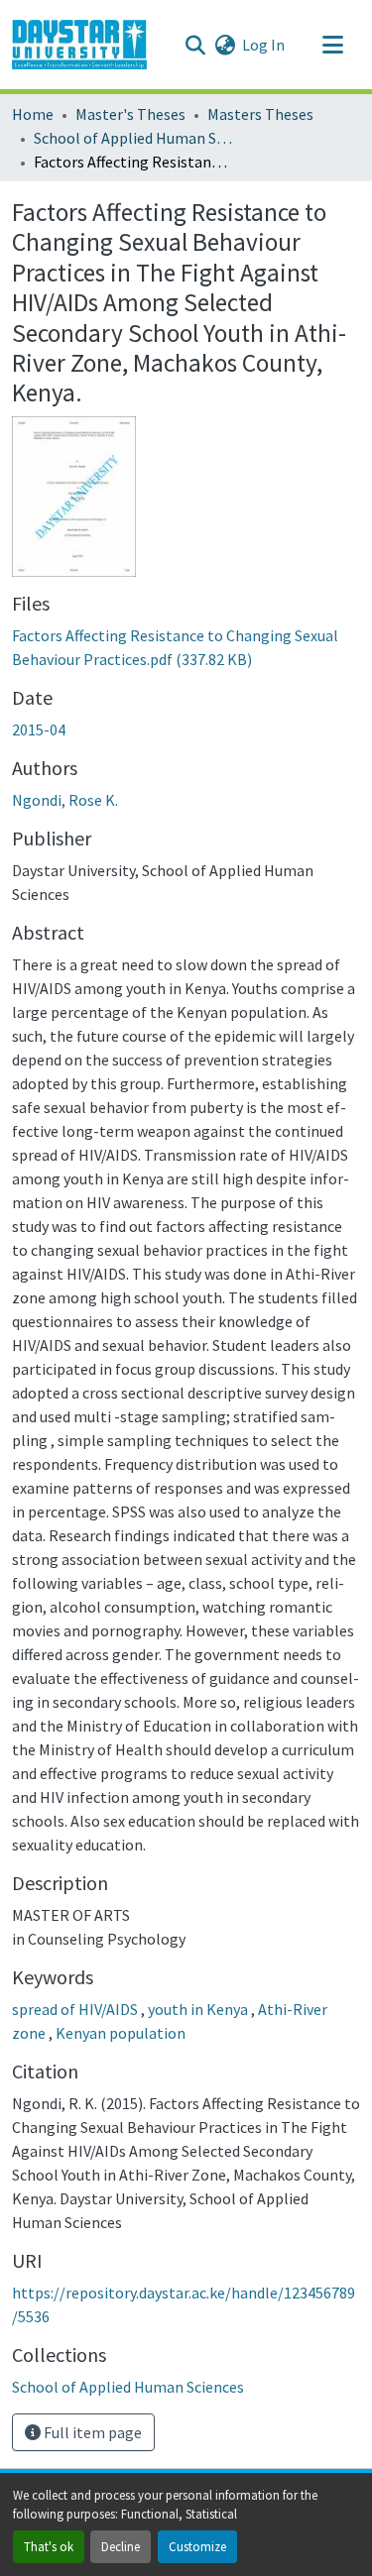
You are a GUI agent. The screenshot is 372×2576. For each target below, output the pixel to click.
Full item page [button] (91, 2432)
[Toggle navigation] (332, 45)
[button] (79, 45)
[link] (186, 647)
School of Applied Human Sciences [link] (133, 138)
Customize (197, 2546)
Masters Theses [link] (260, 114)
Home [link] (33, 114)
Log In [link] (263, 45)
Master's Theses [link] (130, 114)
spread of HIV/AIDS (76, 2009)
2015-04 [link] (39, 729)
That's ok (49, 2546)
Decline (121, 2546)
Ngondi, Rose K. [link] (65, 800)
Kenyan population (121, 2033)
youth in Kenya (199, 2009)
